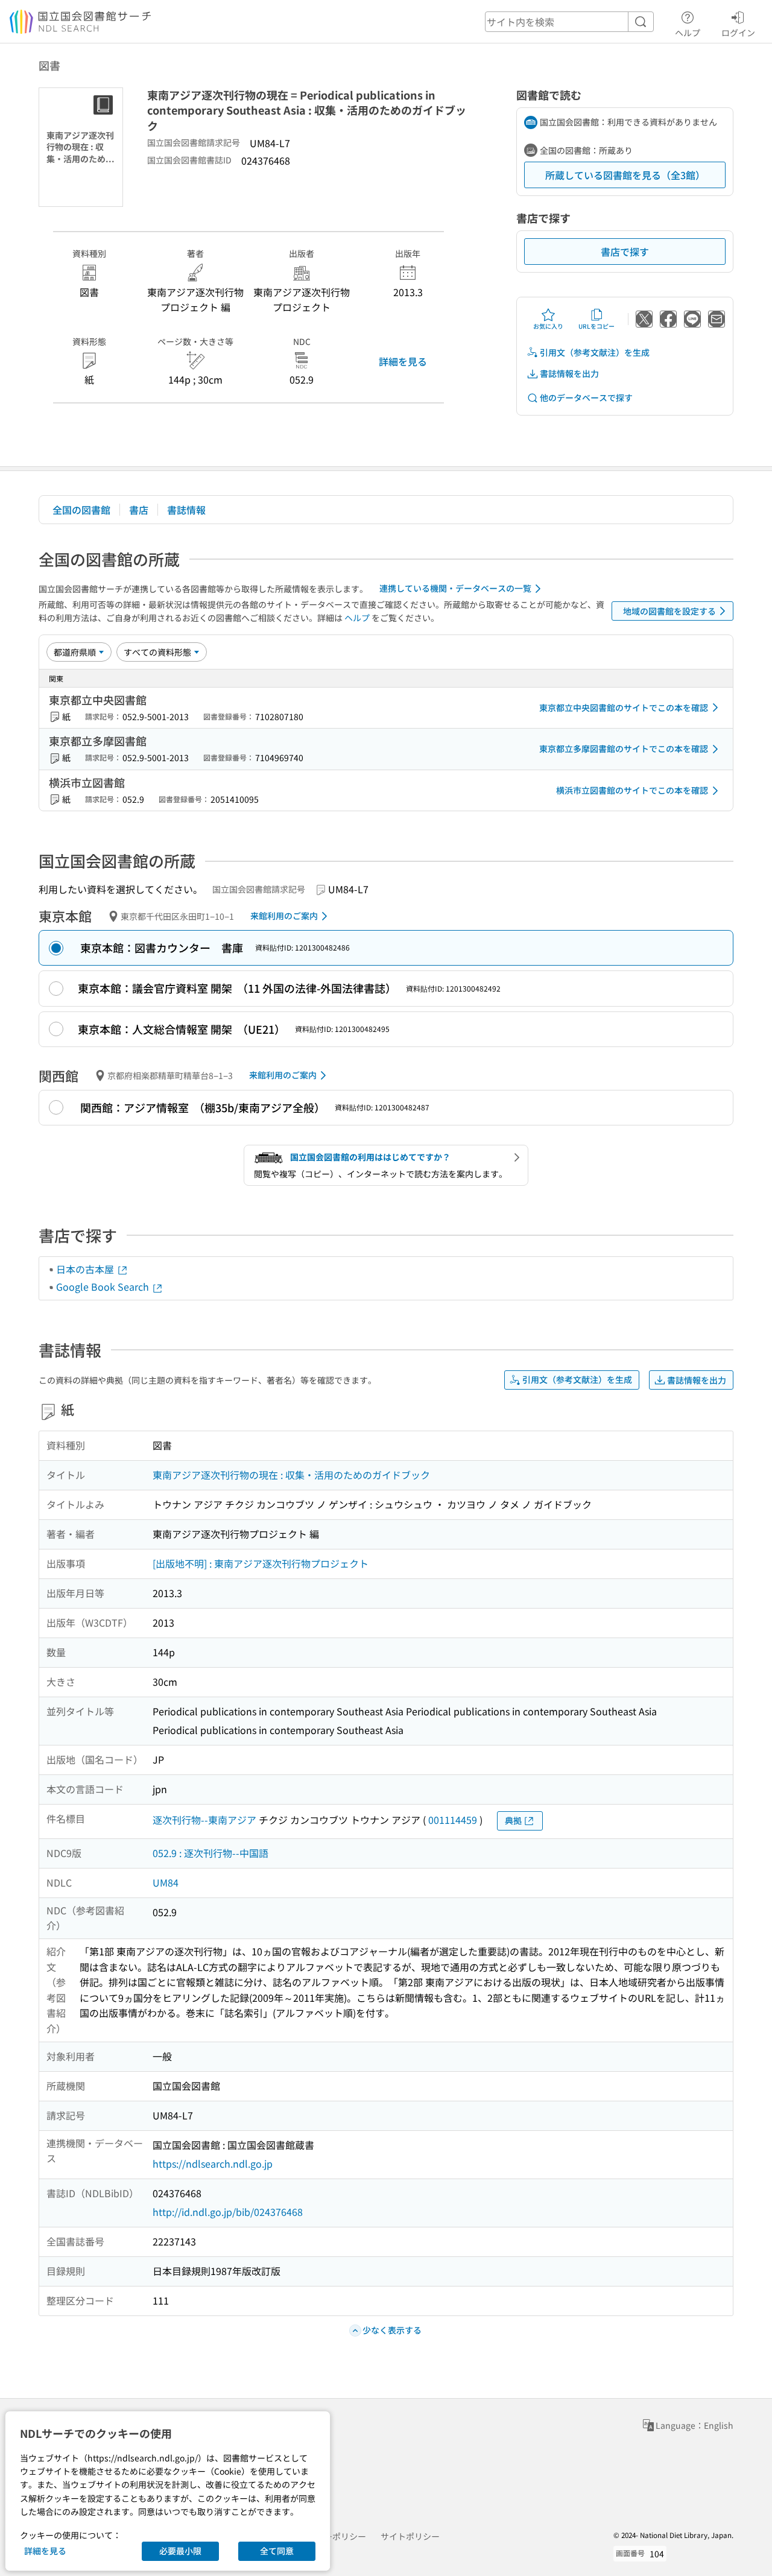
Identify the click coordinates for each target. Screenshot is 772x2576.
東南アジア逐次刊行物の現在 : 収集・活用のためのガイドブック (291, 1475)
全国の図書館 (81, 510)
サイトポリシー (410, 2536)
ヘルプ (688, 32)
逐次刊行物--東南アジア (204, 1820)
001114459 (453, 1820)
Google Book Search (104, 1286)
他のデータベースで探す (586, 397)
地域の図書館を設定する (669, 611)
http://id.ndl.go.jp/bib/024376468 (228, 2212)
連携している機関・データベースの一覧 (455, 588)
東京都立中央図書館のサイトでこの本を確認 (624, 707)
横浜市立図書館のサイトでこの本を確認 (632, 790)
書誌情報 (186, 510)
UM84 (166, 1882)
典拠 (513, 1820)
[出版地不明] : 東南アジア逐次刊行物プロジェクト (261, 1563)
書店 (139, 510)
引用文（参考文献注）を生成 (595, 352)
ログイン (738, 32)
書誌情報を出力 (569, 373)
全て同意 (277, 2551)
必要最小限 (180, 2551)
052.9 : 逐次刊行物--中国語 (210, 1853)
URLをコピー (596, 326)
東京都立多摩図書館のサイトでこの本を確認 (624, 748)
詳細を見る (403, 361)
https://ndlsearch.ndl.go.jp (213, 2163)
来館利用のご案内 (284, 916)
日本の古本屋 (86, 1269)
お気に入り (548, 326)
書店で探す (625, 252)
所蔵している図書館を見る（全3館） (625, 175)
